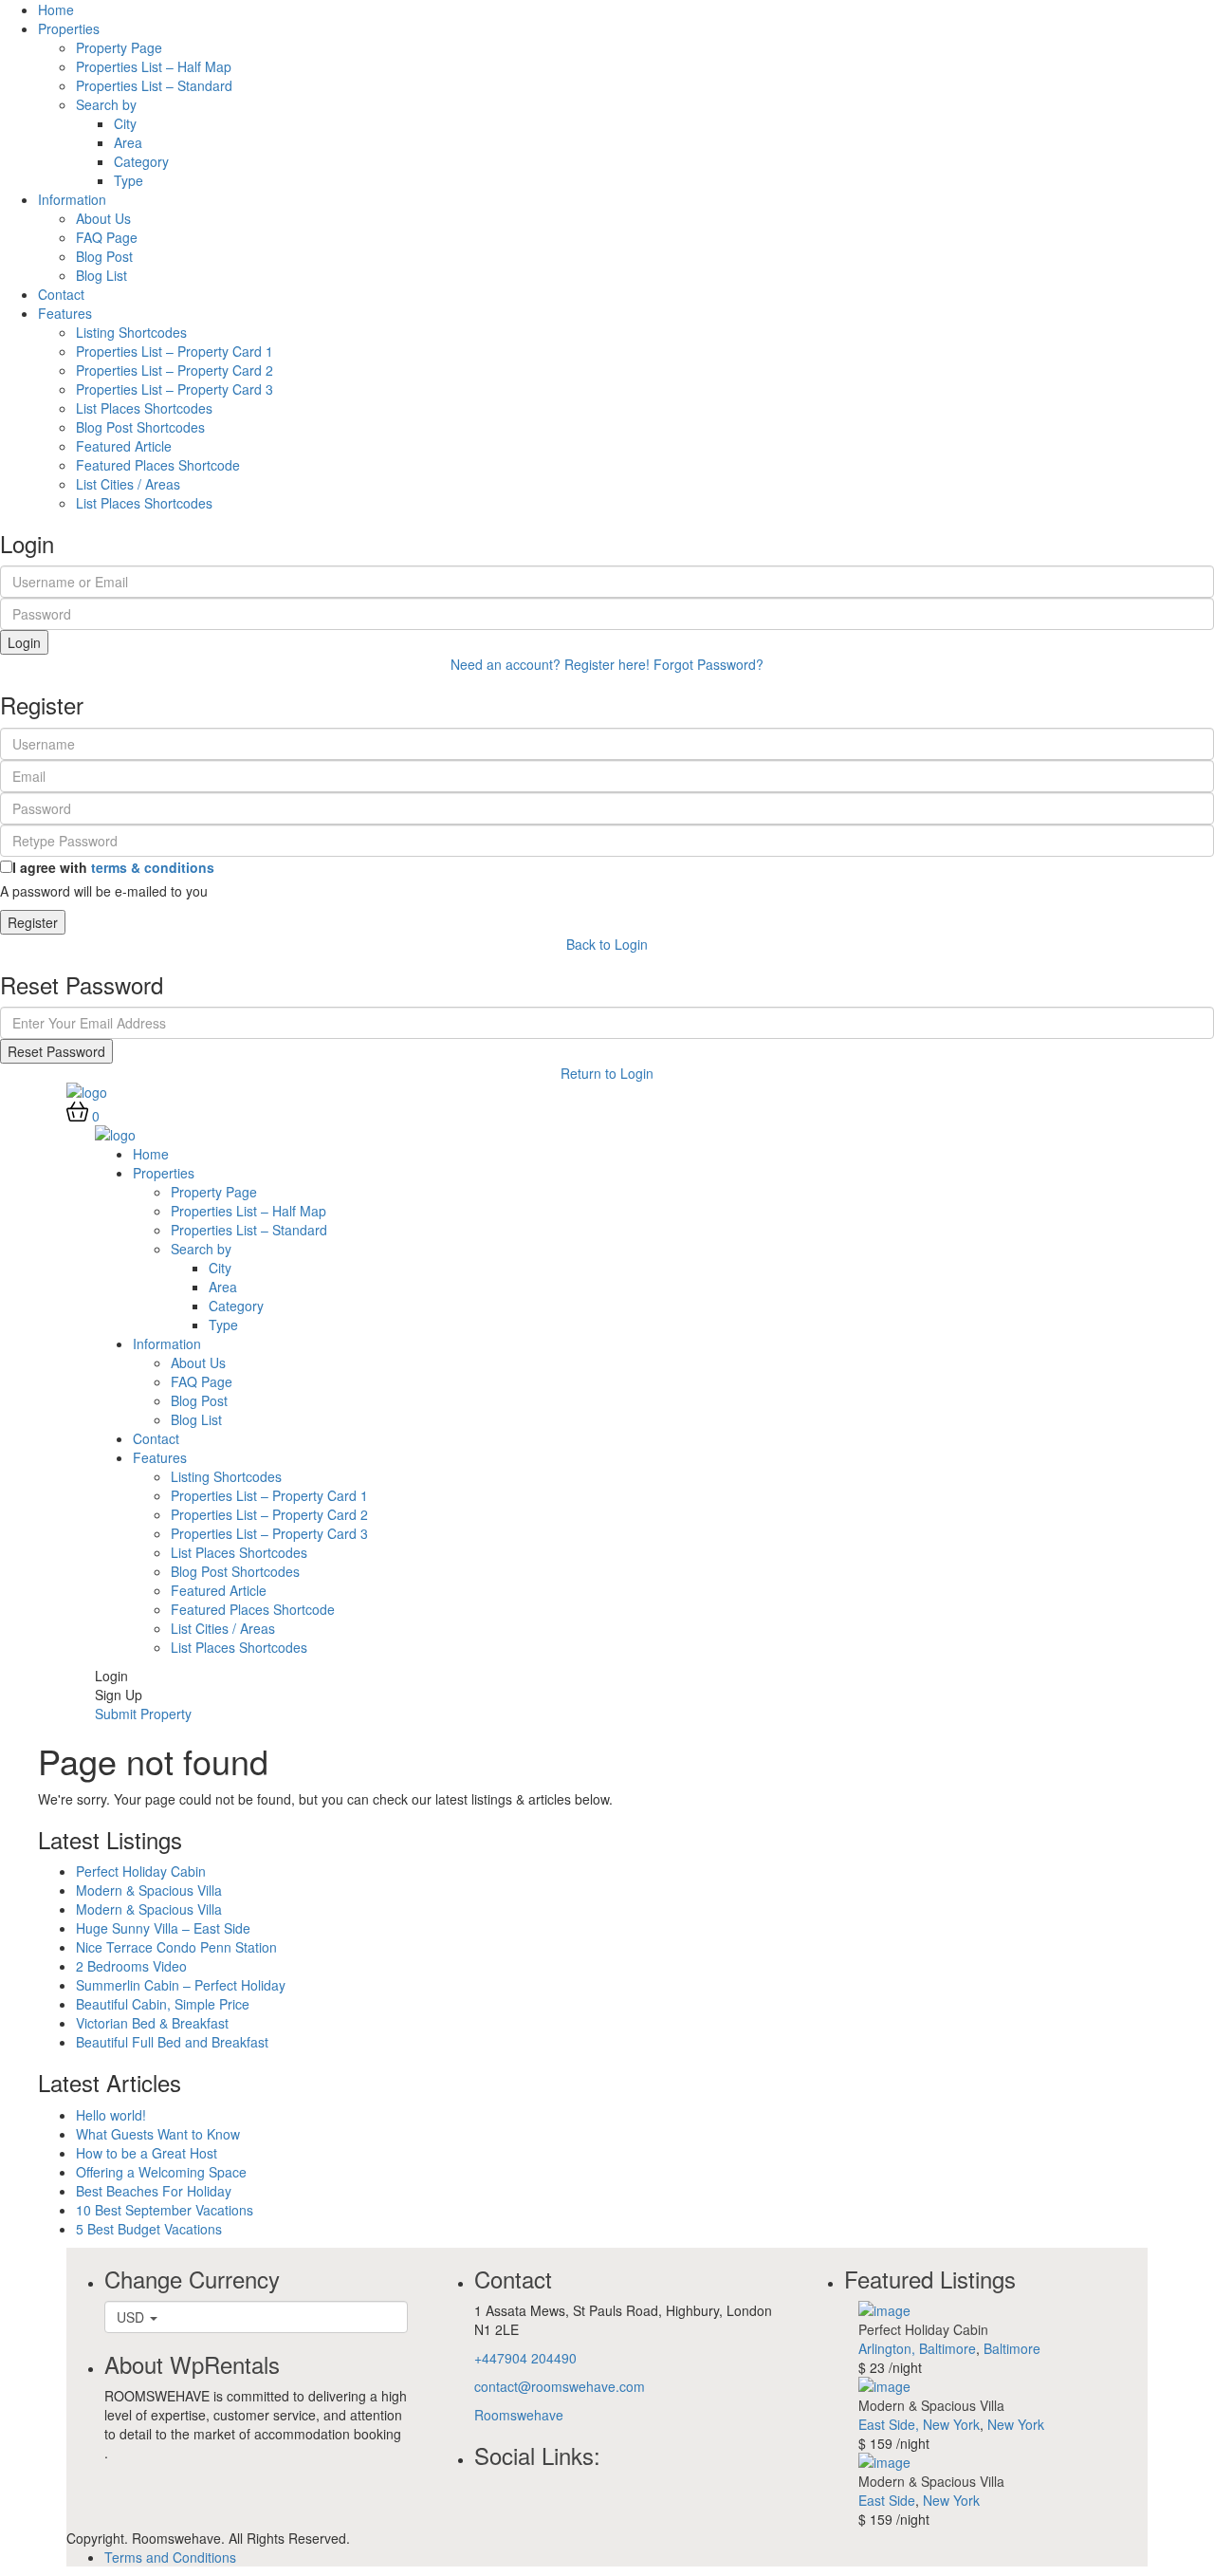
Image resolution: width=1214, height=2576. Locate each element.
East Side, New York (919, 2424)
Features (65, 313)
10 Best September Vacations (165, 2210)
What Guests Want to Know (158, 2134)
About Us (103, 218)
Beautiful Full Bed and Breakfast (172, 2042)
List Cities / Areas (128, 484)
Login (24, 642)
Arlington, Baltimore (917, 2348)
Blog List (101, 275)
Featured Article (124, 446)
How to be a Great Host (147, 2153)
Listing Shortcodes (131, 332)
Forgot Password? (708, 664)
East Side (887, 2500)
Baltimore (1012, 2348)
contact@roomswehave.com (560, 2386)
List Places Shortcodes (144, 408)
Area (128, 142)
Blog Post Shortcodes (140, 427)
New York (1016, 2424)
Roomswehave (519, 2415)
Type (129, 180)
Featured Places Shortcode (158, 465)
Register (33, 922)
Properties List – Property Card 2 (175, 370)
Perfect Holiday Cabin (141, 1871)
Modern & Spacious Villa (149, 1890)
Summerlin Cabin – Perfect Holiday (181, 1985)
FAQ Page (107, 237)
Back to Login (607, 944)
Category (141, 161)
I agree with (113, 867)
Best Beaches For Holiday (154, 2191)
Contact (61, 294)
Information (72, 199)
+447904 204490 (525, 2358)
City (125, 123)
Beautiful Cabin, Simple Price (163, 2004)
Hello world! (111, 2115)
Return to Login (607, 1073)
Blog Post (104, 256)
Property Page (119, 47)
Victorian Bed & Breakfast (152, 2023)
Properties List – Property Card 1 (175, 351)
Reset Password (56, 1051)
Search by (106, 104)
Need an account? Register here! (550, 664)
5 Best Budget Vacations (149, 2229)
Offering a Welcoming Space (161, 2172)
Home (56, 9)
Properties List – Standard (154, 85)
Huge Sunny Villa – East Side (163, 1928)
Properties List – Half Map (154, 66)
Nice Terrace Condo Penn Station (176, 1947)
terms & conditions (153, 867)
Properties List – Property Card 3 (175, 389)
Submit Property (143, 1714)
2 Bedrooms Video (131, 1966)
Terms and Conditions (170, 2557)
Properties (69, 28)
